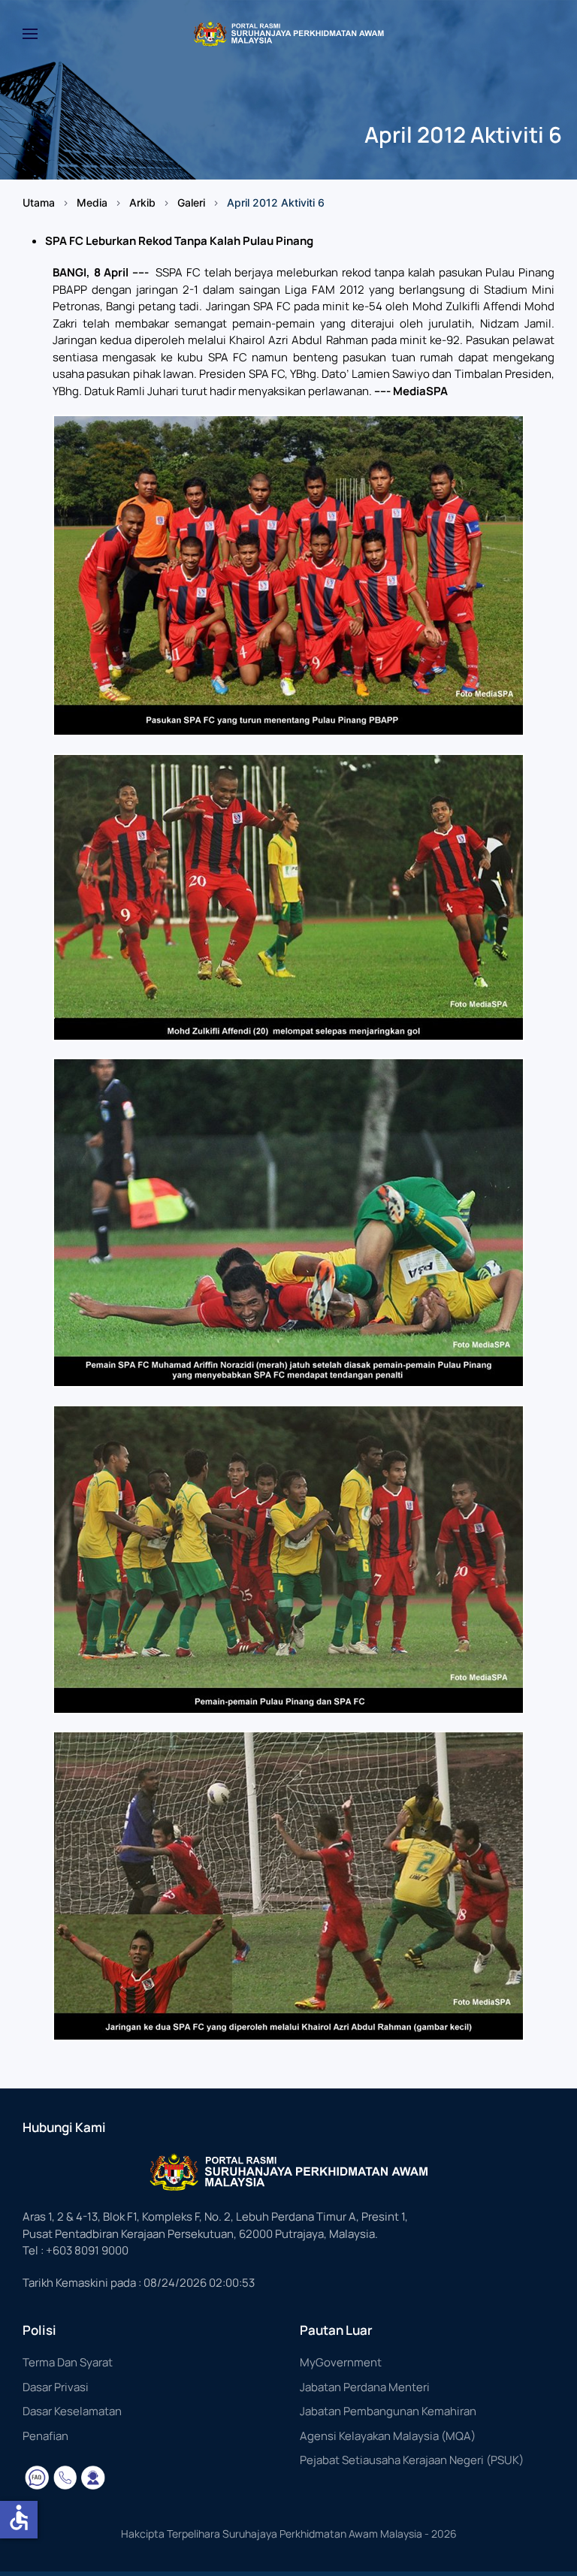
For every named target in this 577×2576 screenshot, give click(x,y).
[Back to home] (288, 34)
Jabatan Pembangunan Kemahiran (388, 2411)
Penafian (45, 2436)
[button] (30, 34)
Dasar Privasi (56, 2387)
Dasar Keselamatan (72, 2411)
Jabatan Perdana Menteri (365, 2387)
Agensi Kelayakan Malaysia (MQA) (388, 2436)
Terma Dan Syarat (68, 2362)
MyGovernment (341, 2362)
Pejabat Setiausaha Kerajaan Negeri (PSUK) (412, 2460)
